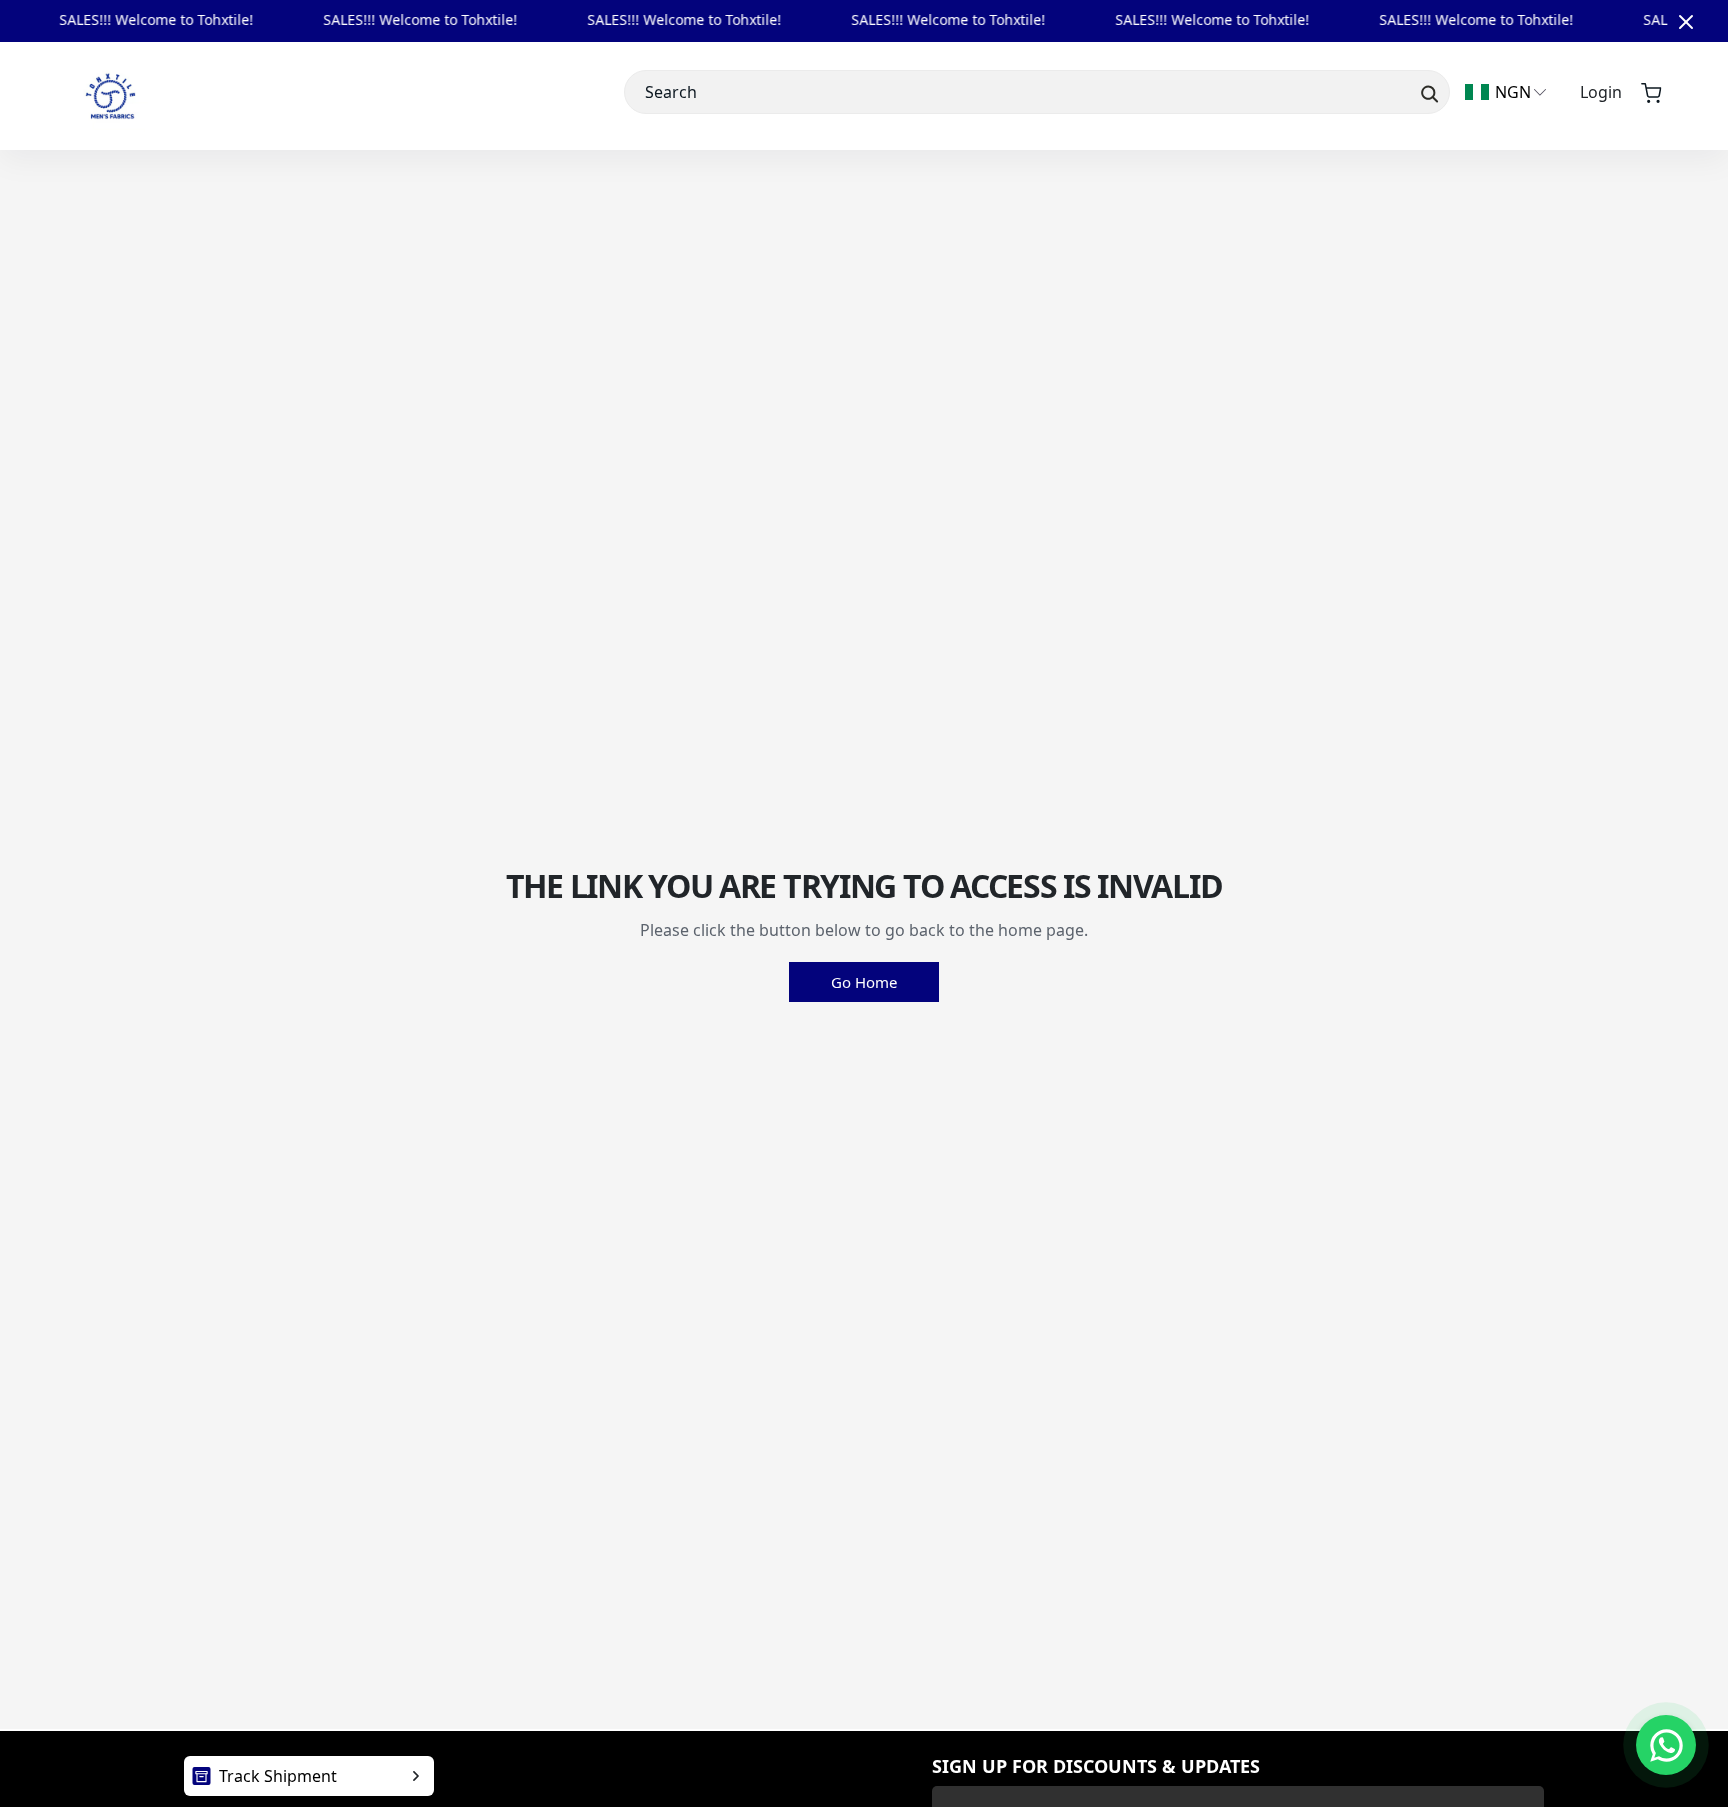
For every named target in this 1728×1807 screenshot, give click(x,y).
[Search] (1427, 92)
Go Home (864, 982)
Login (1601, 92)
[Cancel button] (1686, 21)
